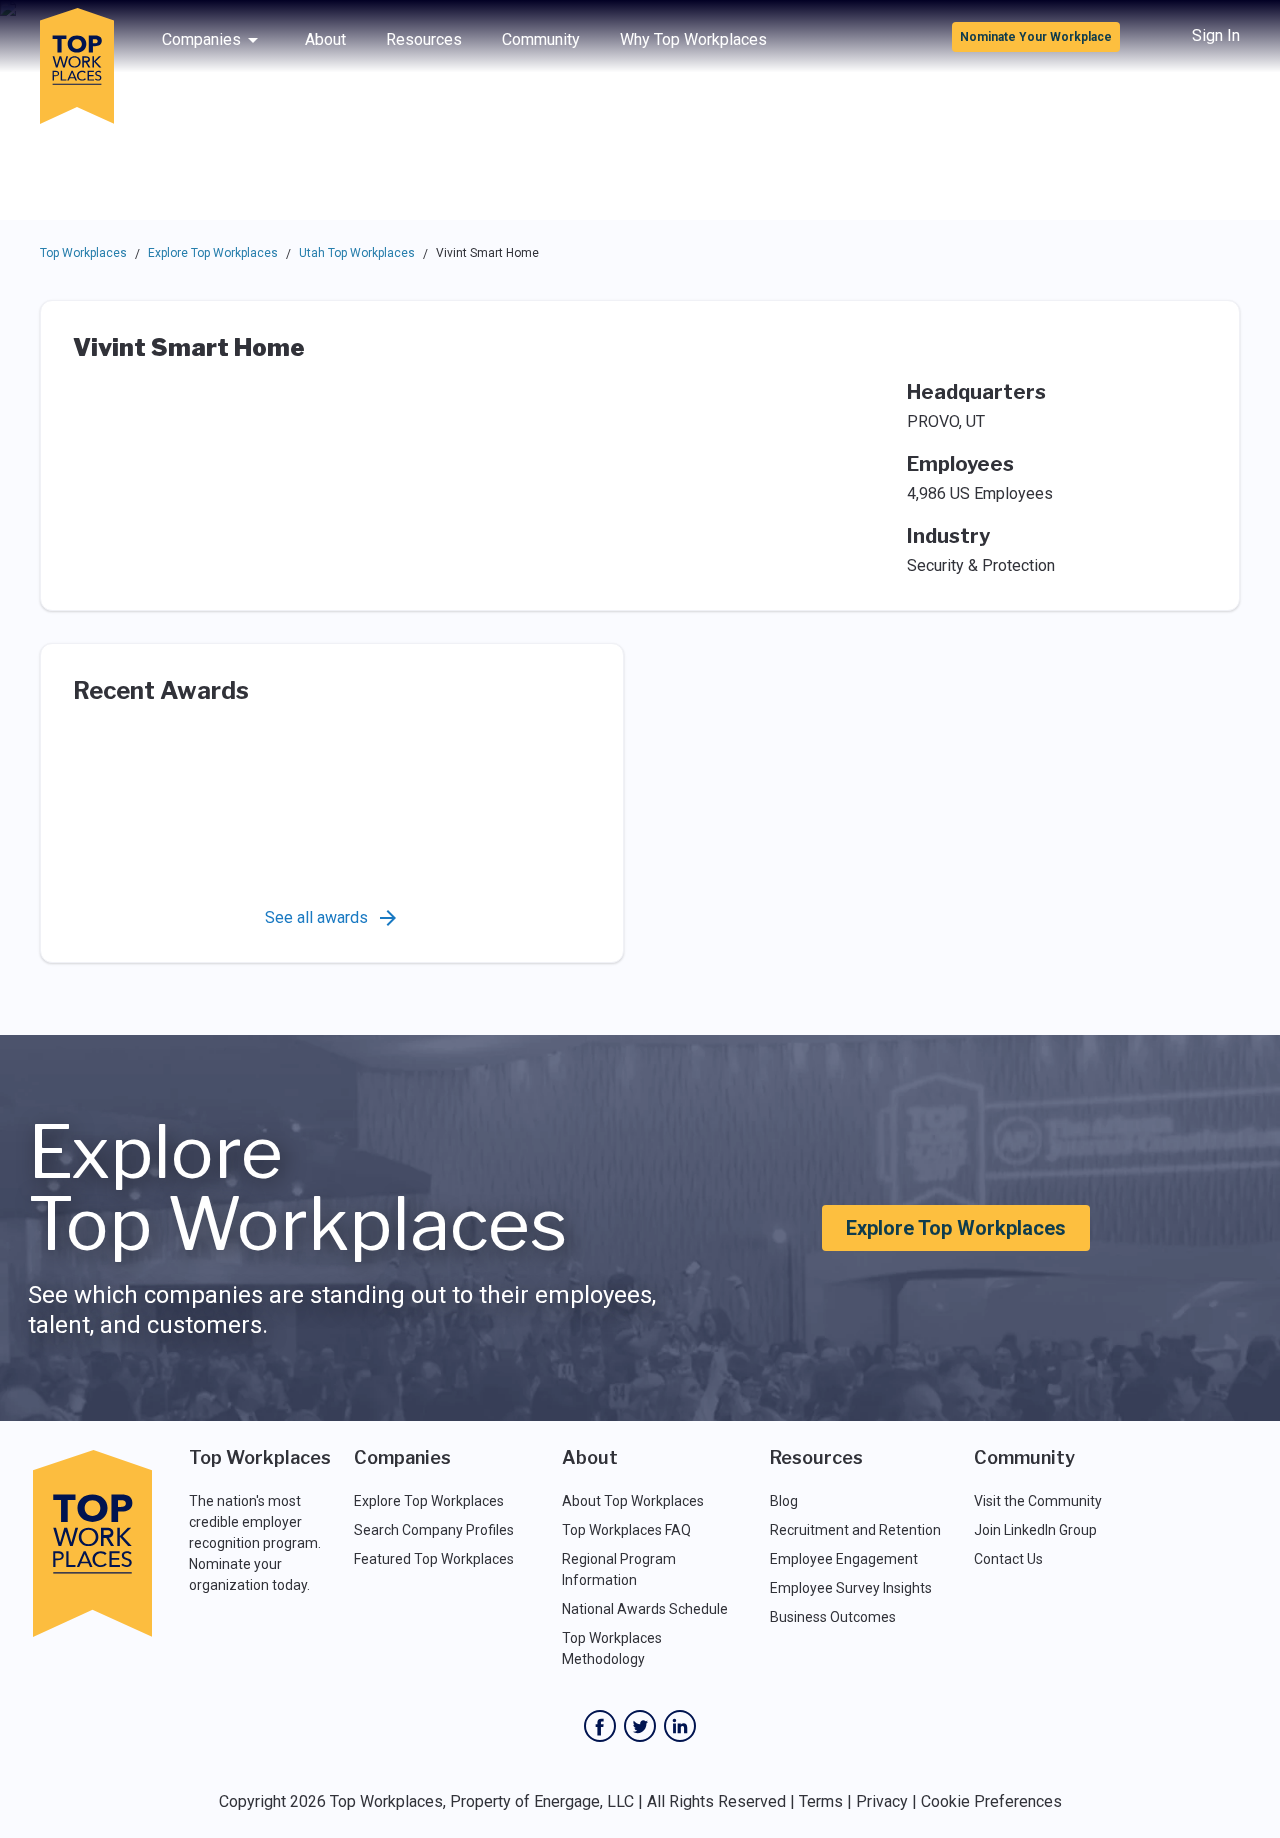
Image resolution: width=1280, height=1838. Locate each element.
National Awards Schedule (645, 1609)
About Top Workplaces (633, 1501)
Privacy (882, 1801)
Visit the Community (1038, 1501)
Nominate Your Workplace (1036, 37)
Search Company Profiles (434, 1530)
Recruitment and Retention (855, 1530)
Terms (821, 1801)
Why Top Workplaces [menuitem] (693, 39)
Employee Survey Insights (851, 1588)
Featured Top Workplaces (434, 1559)
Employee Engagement (844, 1559)
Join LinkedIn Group (1035, 1530)
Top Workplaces (83, 253)
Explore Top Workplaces (213, 253)
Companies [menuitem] (201, 39)
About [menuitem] (325, 39)
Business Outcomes (833, 1617)
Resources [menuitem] (424, 39)
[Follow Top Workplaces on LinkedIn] (680, 1726)
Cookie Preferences (991, 1801)
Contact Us (1008, 1559)
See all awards (316, 917)
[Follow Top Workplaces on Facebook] (600, 1726)
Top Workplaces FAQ (626, 1530)
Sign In (1216, 35)
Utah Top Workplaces (357, 253)
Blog (784, 1501)
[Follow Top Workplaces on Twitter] (640, 1726)
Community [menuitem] (541, 39)
